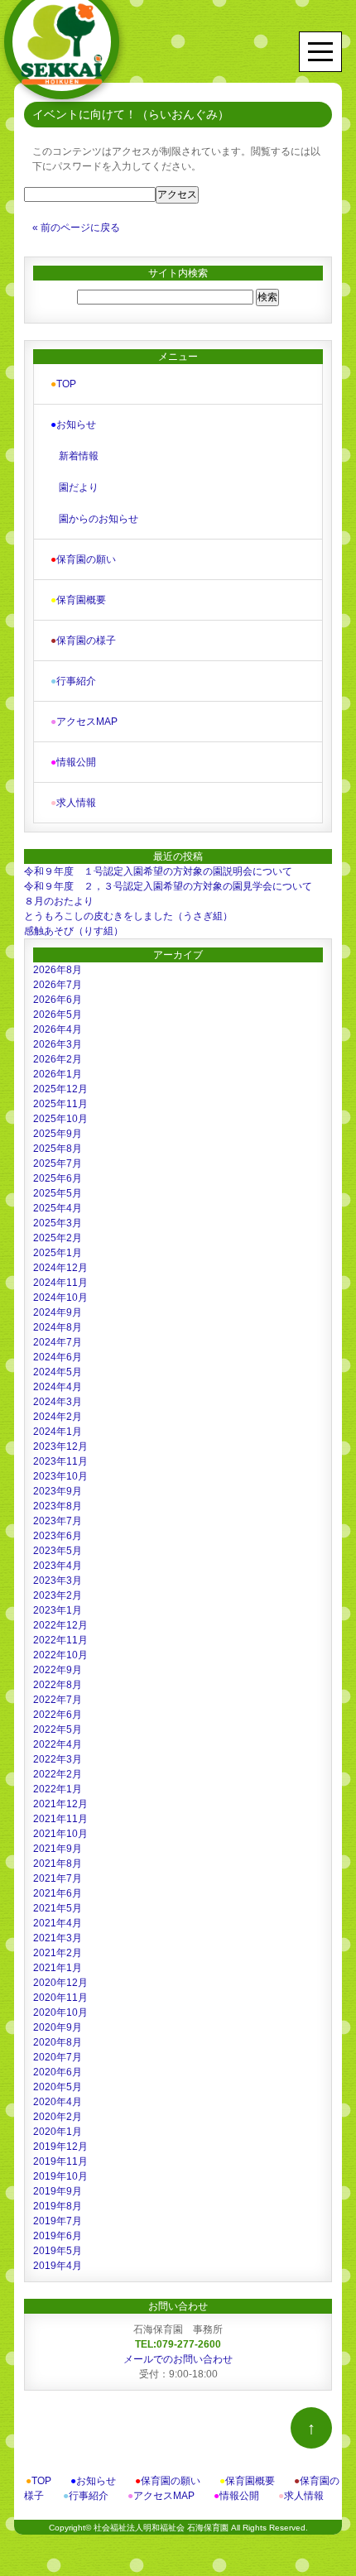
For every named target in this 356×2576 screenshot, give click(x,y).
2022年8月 (58, 1685)
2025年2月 (58, 1238)
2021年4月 (58, 1923)
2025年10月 (60, 1119)
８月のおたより (59, 901)
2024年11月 (60, 1283)
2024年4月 (58, 1387)
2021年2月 (58, 1953)
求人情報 (73, 803)
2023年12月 (60, 1446)
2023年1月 (58, 1610)
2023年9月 (58, 1491)
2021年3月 (58, 1938)
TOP (63, 384)
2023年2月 (58, 1595)
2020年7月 (58, 2057)
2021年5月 (58, 1908)
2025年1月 (58, 1253)
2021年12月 (60, 1804)
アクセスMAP (84, 722)
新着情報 (79, 456)
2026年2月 (58, 1059)
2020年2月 (58, 2117)
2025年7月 (58, 1163)
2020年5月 (58, 2087)
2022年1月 (58, 1789)
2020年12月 (60, 1983)
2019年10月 (60, 2176)
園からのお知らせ (99, 519)
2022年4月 (58, 1744)
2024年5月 (58, 1372)
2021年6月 (58, 1893)
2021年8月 (58, 1864)
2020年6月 (58, 2072)
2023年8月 (58, 1506)
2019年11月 (60, 2161)
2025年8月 (58, 1149)
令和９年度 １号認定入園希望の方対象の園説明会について (158, 871)
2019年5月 (58, 2251)
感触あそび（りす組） (74, 931)
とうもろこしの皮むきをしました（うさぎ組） (128, 916)
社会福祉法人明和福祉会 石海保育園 (161, 2528)
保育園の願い (83, 559)
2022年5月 (58, 1729)
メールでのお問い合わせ (178, 2359)
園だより (79, 487)
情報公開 (73, 762)
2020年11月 (60, 1998)
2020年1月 (58, 2132)
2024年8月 (58, 1327)
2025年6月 (58, 1178)
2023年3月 (58, 1581)
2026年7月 (58, 985)
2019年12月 (60, 2147)
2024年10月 (60, 1298)
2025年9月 (58, 1134)
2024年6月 (58, 1357)
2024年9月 (58, 1312)
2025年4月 (58, 1208)
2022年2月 (58, 1774)
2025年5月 (58, 1193)
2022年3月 (58, 1759)
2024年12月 (60, 1268)
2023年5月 (58, 1551)
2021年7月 (58, 1878)
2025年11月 (60, 1104)
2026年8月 (58, 970)
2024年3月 (58, 1402)
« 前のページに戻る (76, 228)
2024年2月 (58, 1417)
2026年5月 (58, 1015)
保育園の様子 (83, 640)
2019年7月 (58, 2221)
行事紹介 (73, 681)
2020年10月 (60, 2012)
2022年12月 (60, 1625)
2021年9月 (58, 1849)
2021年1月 (58, 1968)
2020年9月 (58, 2027)
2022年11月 (60, 1640)
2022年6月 (58, 1715)
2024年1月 (58, 1432)
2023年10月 (60, 1476)
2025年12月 (60, 1089)
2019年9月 (58, 2191)
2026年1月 (58, 1074)
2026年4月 (58, 1029)
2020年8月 (58, 2042)
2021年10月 (60, 1834)
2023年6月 (58, 1536)
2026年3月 (58, 1044)
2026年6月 (58, 1000)
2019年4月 (58, 2266)
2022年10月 (60, 1655)
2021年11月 (60, 1819)
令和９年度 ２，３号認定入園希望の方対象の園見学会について (168, 886)
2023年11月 (60, 1461)
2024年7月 (58, 1342)
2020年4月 (58, 2102)
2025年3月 (58, 1223)
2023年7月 (58, 1521)
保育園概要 (78, 600)
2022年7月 (58, 1700)
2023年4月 (58, 1566)
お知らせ (73, 425)
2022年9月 (58, 1670)
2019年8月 (58, 2206)
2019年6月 (58, 2236)
